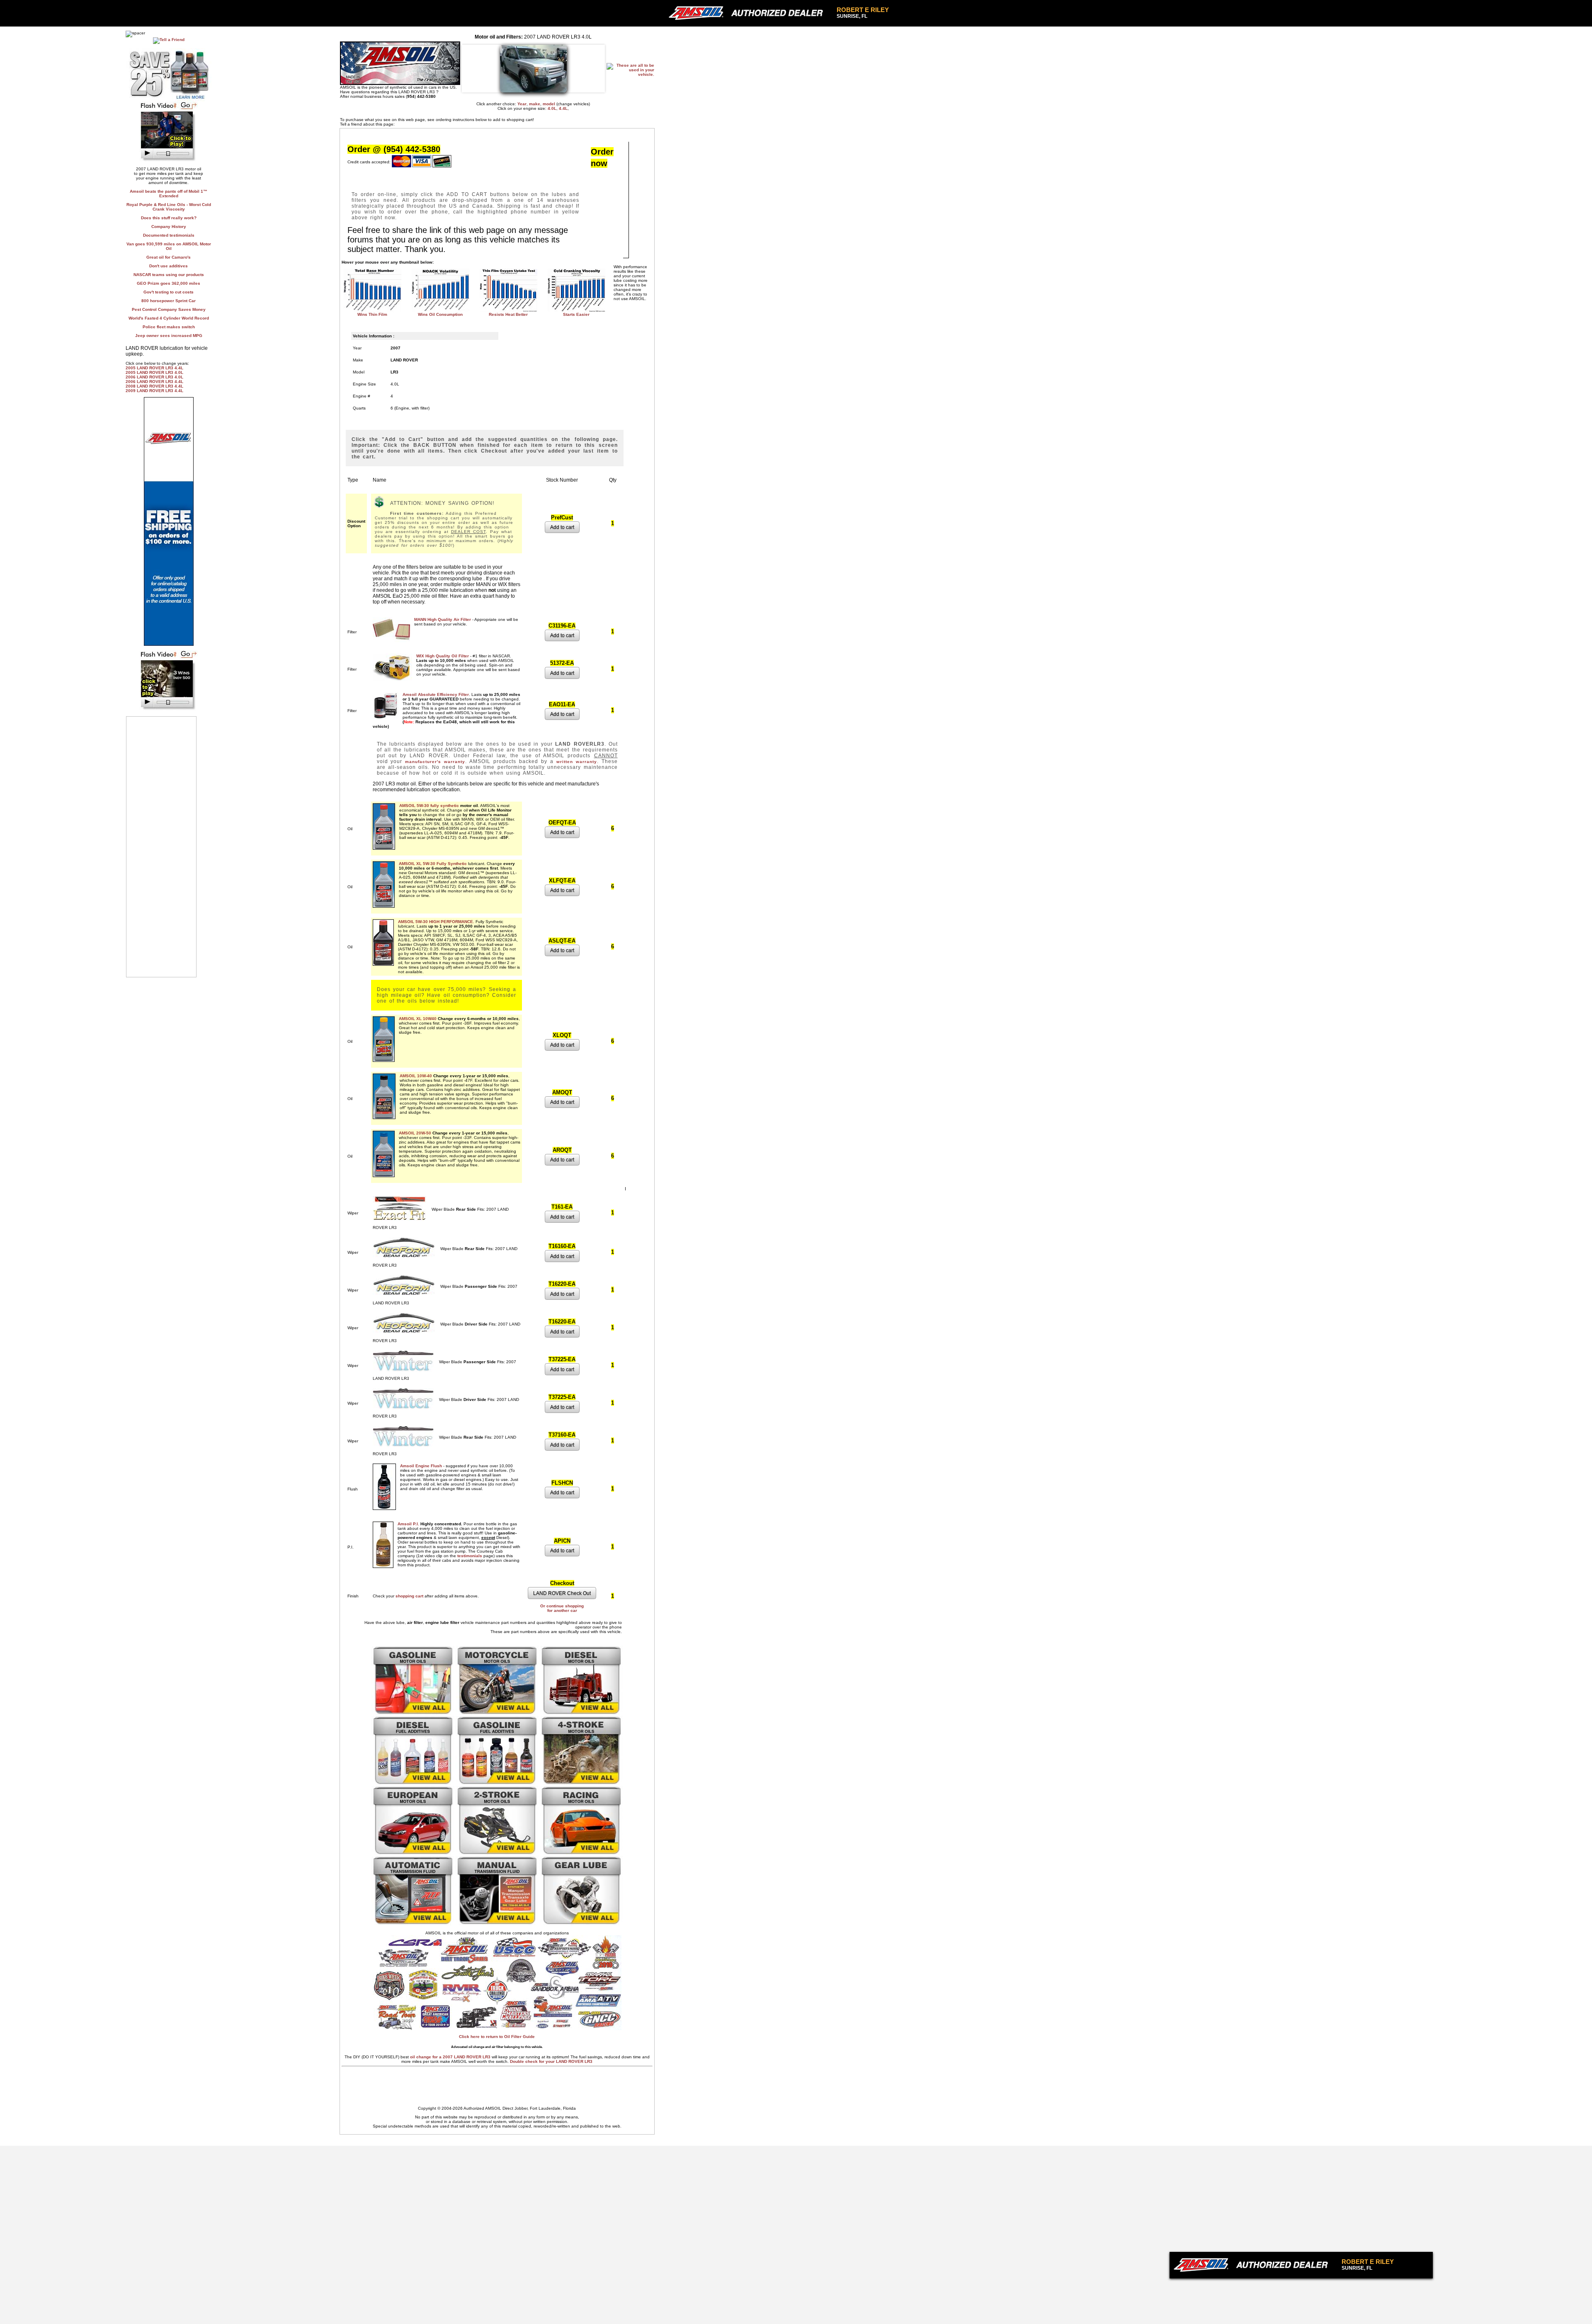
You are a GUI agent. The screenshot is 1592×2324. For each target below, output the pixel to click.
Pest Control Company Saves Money (169, 309)
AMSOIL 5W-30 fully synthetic (429, 806)
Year (522, 104)
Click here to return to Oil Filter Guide (497, 2037)
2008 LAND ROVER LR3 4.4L (154, 386)
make (535, 104)
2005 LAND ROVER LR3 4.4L (154, 368)
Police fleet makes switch (169, 327)
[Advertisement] (1267, 2291)
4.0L (552, 108)
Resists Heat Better (508, 314)
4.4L (563, 108)
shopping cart (409, 1596)
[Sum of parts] (169, 161)
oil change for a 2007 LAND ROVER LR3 (451, 2057)
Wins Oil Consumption (440, 314)
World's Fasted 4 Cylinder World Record (169, 318)
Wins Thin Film (372, 314)
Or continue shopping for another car (562, 1608)
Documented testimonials (169, 235)
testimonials (470, 1556)
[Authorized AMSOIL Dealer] (1253, 2265)
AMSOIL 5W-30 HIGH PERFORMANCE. (436, 922)
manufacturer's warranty (435, 762)
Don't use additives (169, 266)
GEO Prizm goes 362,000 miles (169, 283)
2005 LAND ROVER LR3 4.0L (154, 372)
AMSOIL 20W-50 (415, 1133)
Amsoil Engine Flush (421, 1466)
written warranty (577, 762)
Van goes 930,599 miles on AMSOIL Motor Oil (169, 246)
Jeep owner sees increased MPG (169, 336)
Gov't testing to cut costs (169, 292)
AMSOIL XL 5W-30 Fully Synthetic (433, 864)
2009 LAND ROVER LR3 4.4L (154, 391)
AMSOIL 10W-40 (416, 1076)
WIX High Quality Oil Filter (443, 656)
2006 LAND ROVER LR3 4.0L (154, 377)
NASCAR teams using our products (169, 275)
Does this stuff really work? (169, 218)
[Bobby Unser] (169, 710)
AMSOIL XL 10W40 (418, 1019)
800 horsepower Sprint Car (169, 301)
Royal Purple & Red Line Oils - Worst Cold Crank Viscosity (169, 207)
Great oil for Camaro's (169, 257)
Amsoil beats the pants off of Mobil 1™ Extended (169, 194)
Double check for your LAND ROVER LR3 (551, 2061)
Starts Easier (576, 314)
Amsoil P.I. (408, 1524)
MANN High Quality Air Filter (443, 619)
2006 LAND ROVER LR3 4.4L (154, 382)
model (549, 104)
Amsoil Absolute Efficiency (436, 694)
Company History (169, 227)
